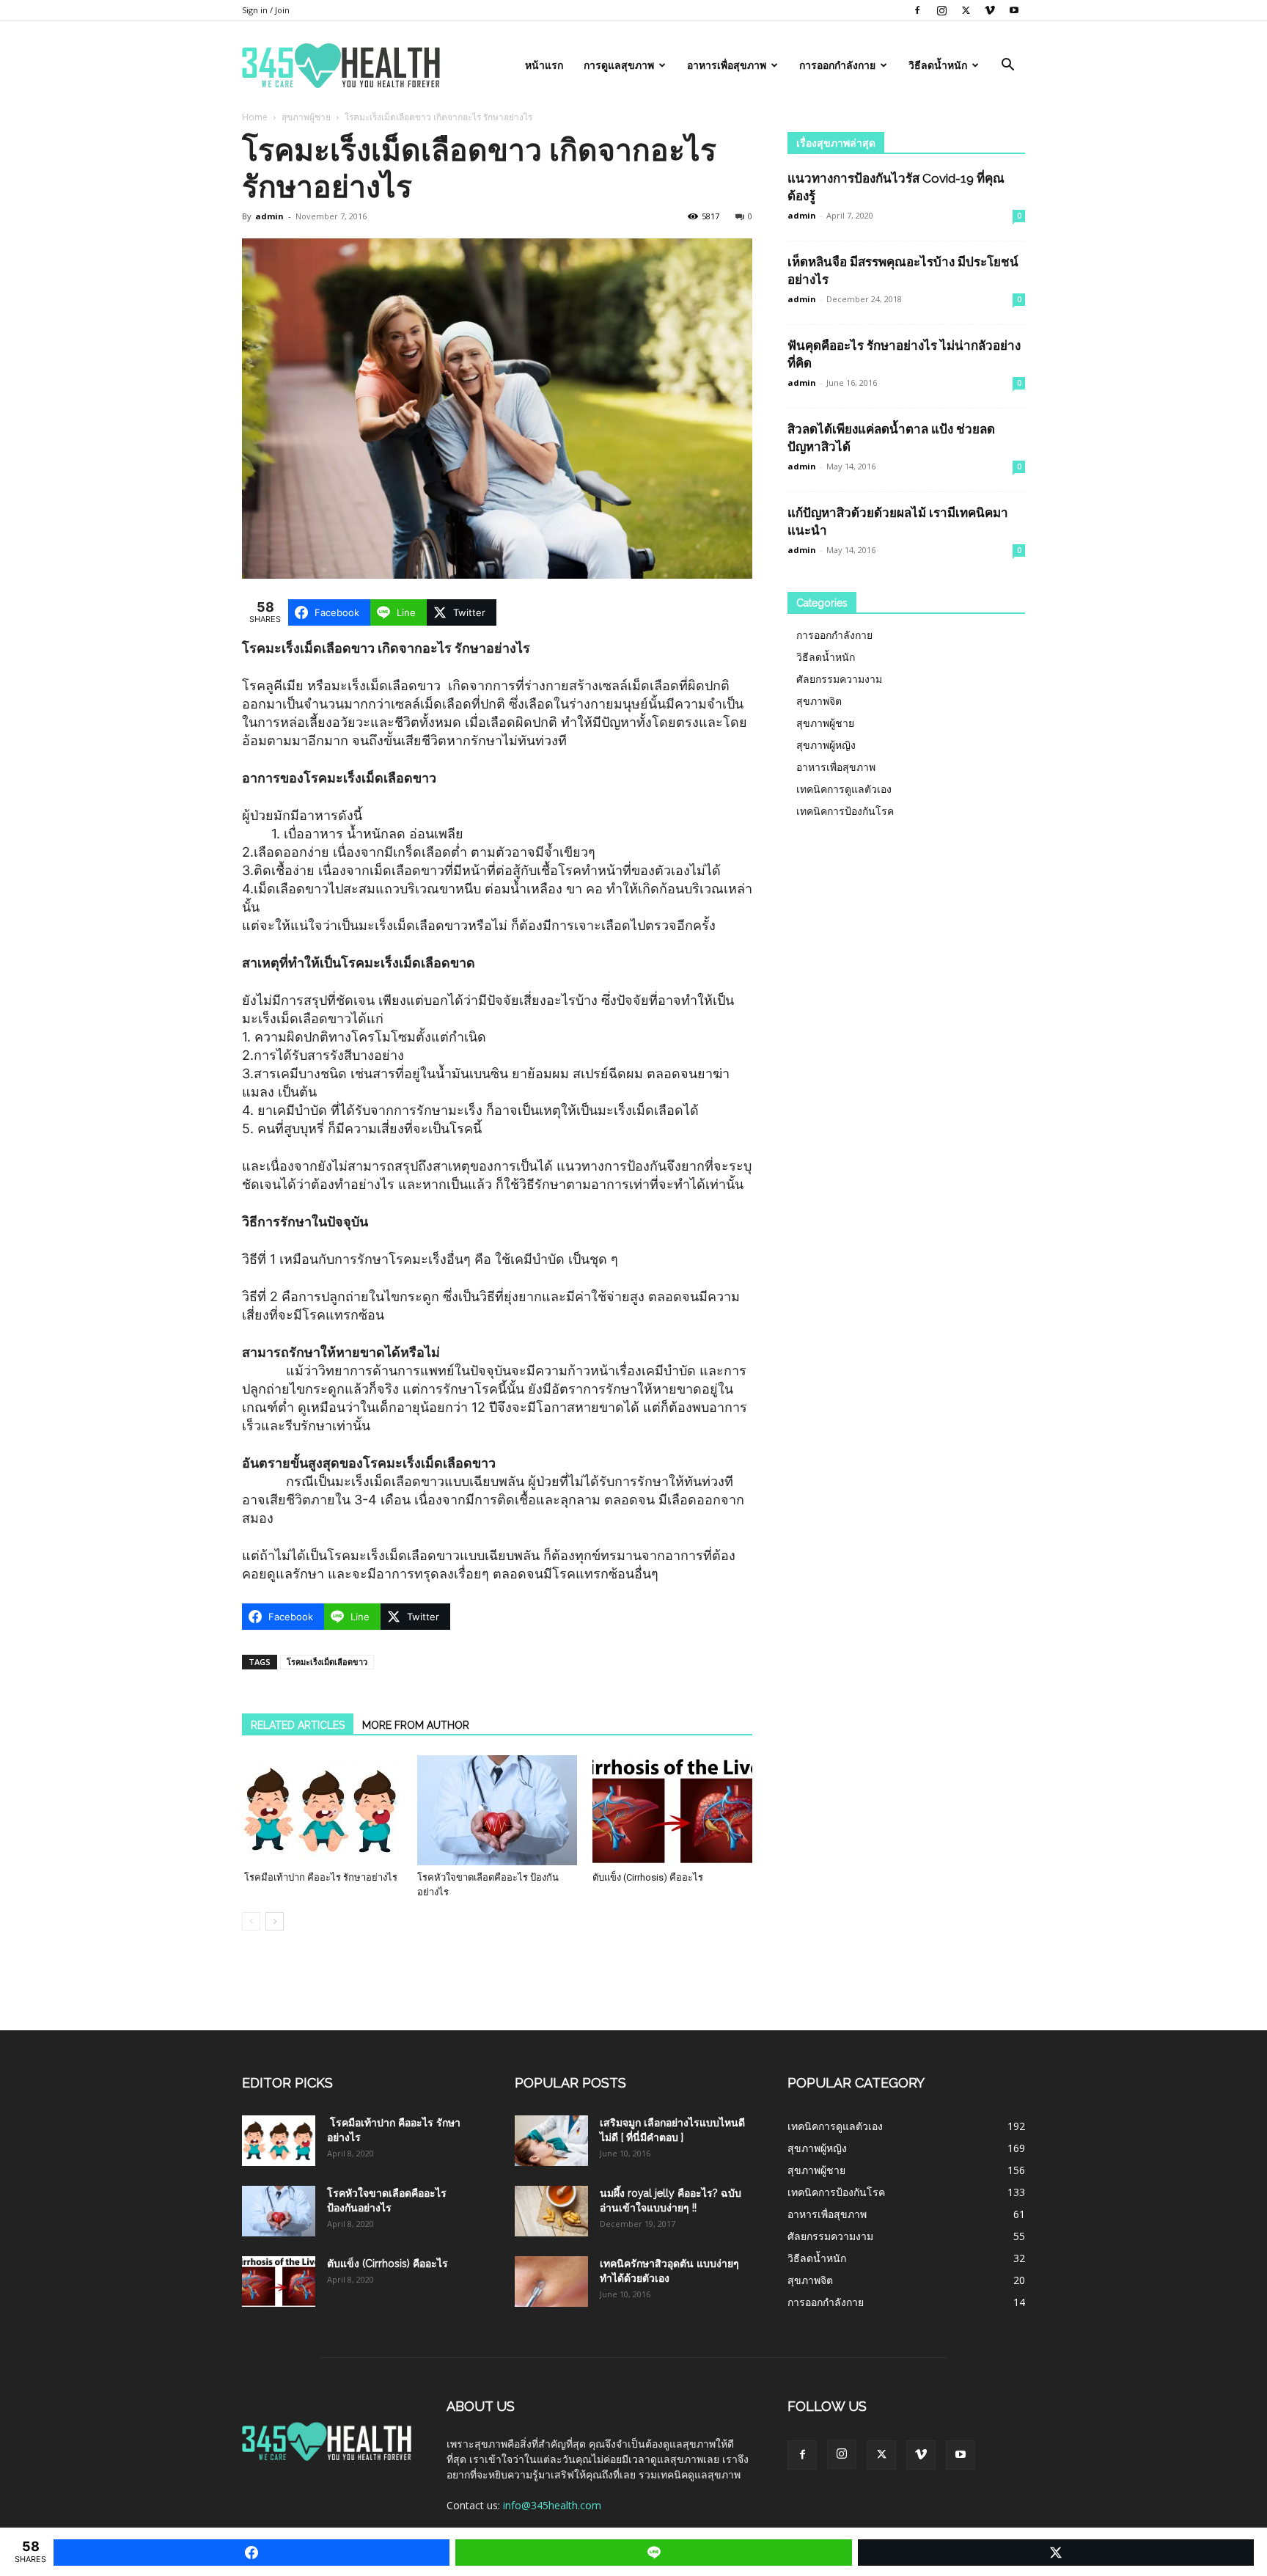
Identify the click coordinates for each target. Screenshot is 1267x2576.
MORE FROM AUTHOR (416, 1725)
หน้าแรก (544, 65)
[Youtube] (1014, 10)
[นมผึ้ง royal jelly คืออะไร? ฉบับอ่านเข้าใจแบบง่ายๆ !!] (551, 2211)
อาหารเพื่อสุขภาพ (727, 65)
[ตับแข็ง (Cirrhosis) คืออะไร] (672, 1810)
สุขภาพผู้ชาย (306, 117)
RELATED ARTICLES (298, 1725)
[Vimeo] (990, 10)
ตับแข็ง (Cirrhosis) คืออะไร (648, 1877)
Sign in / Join (266, 10)
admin (269, 216)
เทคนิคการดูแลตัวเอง (844, 789)
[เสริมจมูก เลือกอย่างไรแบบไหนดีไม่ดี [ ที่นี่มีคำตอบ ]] (551, 2141)
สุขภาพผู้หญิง (826, 745)
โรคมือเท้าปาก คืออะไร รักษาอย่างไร (320, 1877)
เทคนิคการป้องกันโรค (845, 811)
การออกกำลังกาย (837, 65)
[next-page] (275, 1921)
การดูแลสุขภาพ (619, 65)
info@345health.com (552, 2505)
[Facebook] (917, 10)
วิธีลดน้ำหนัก (938, 65)
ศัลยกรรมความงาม (839, 679)
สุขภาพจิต (819, 701)
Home (255, 117)
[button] (1007, 66)
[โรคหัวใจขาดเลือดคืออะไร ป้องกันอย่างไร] (497, 1810)
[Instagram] (941, 10)
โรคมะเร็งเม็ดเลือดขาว (327, 1662)
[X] (966, 10)
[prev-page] (251, 1921)
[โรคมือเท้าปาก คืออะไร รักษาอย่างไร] (322, 1810)
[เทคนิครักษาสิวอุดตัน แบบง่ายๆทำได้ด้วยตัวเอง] (551, 2282)
